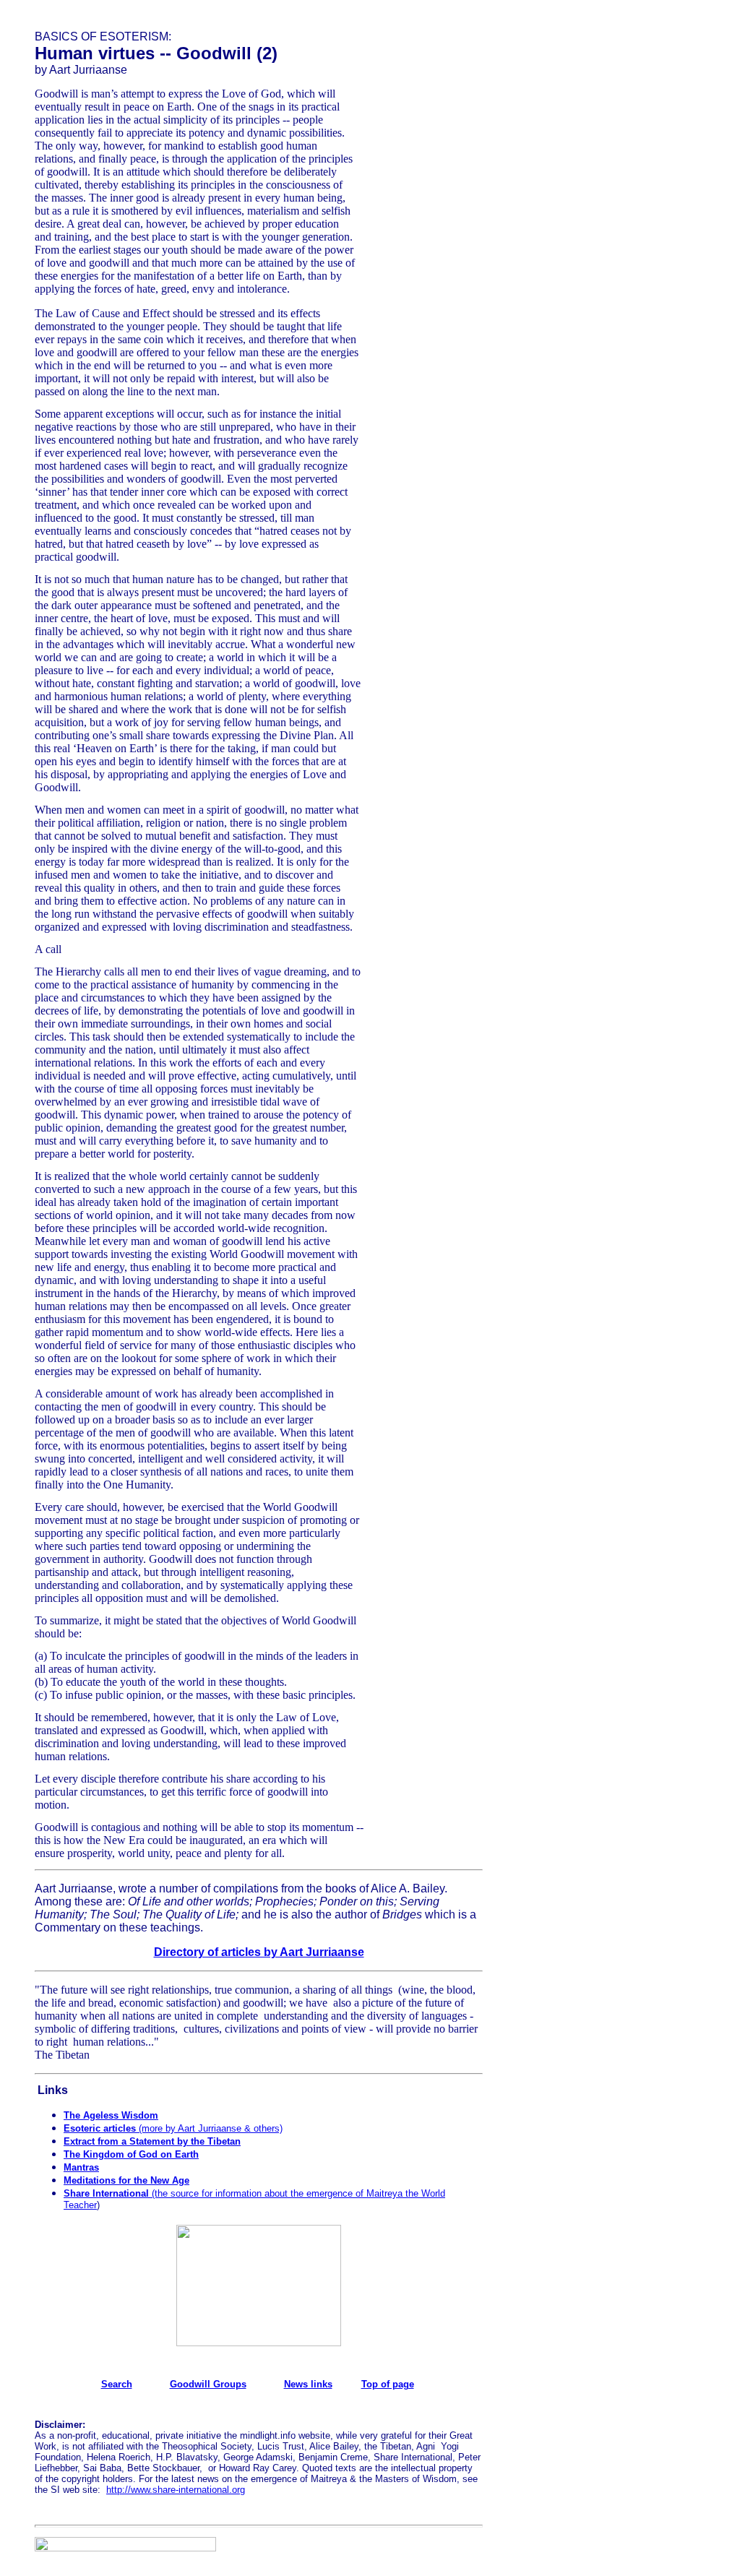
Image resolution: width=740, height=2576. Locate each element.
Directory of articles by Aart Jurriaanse (259, 1952)
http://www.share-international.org (176, 2490)
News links (308, 2384)
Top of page (388, 2384)
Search (117, 2384)
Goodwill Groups (208, 2384)
